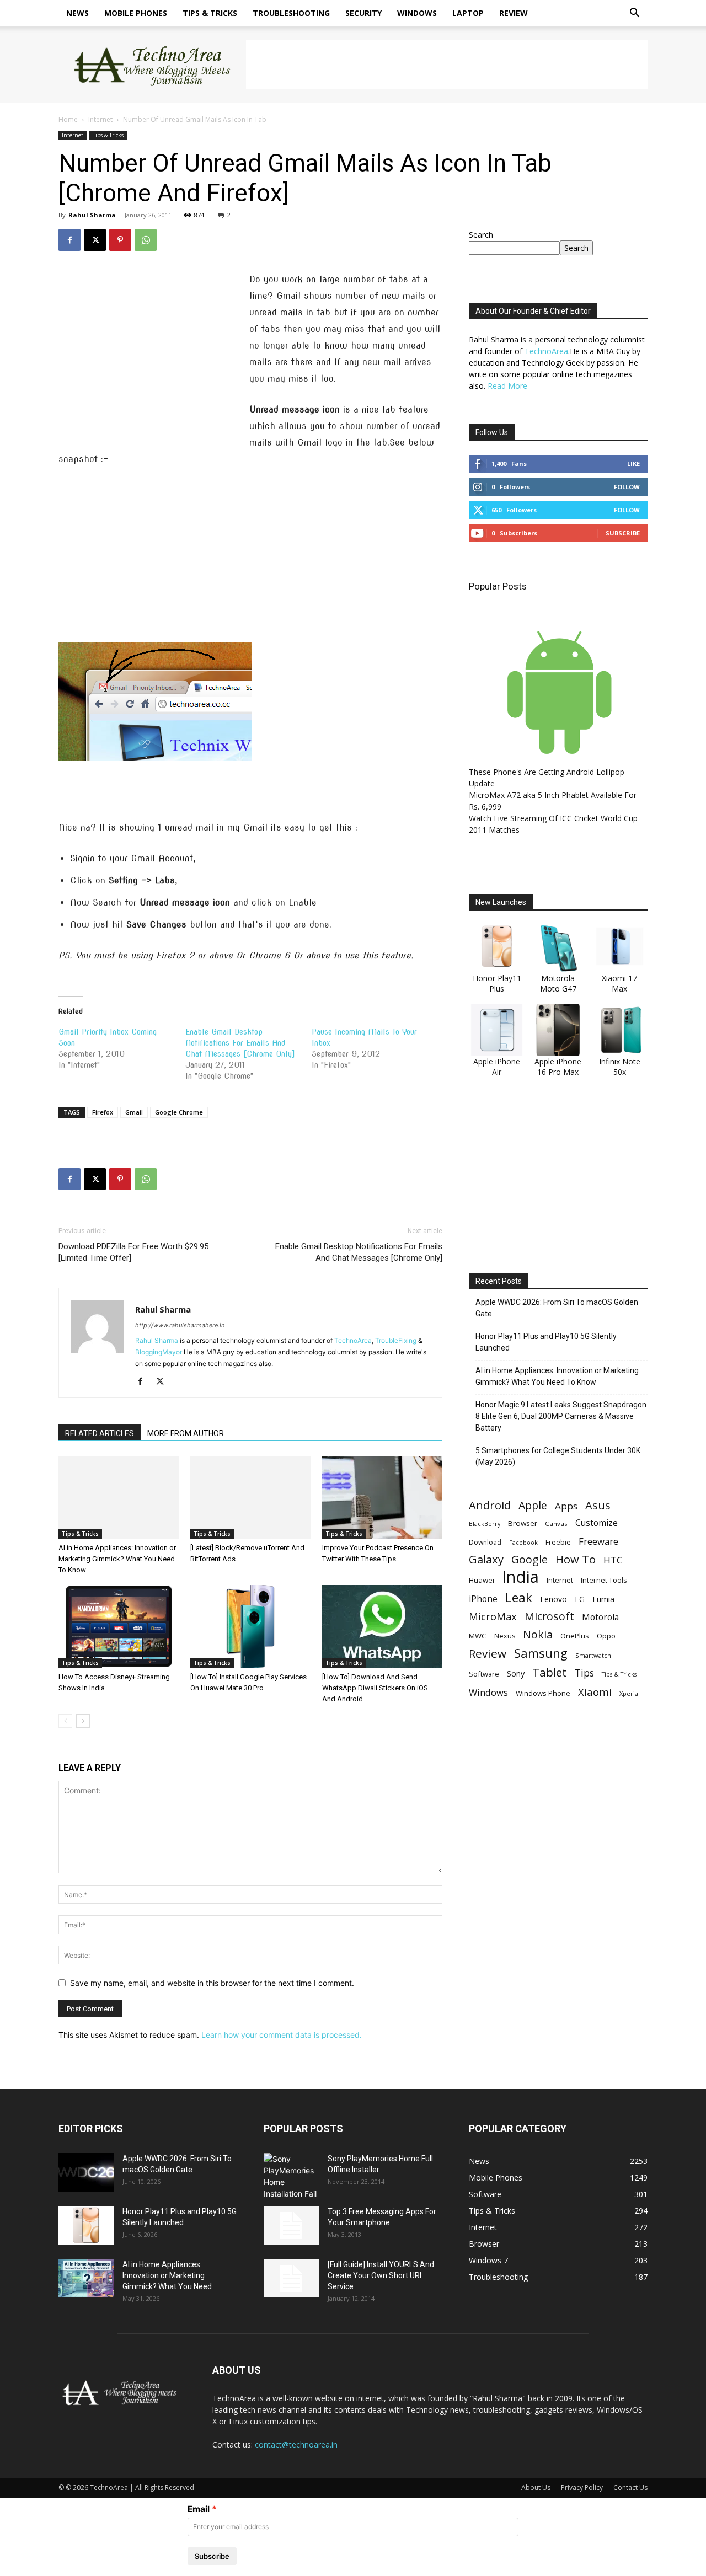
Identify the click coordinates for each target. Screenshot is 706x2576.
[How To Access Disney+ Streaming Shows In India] (119, 1626)
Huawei (482, 1580)
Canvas (556, 1523)
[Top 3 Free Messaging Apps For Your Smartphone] (291, 2225)
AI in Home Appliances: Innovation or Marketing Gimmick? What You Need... (170, 2275)
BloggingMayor (159, 1352)
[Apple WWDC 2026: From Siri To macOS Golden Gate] (86, 2172)
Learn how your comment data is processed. (282, 2035)
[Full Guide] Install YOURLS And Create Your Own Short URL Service (381, 2275)
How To (576, 1559)
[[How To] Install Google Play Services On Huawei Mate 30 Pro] (250, 1626)
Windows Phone (543, 1693)
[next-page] (83, 1721)
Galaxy (486, 1559)
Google (529, 1559)
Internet (100, 119)
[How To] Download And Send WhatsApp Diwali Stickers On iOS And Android (375, 1688)
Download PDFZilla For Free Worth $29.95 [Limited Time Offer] (133, 1252)
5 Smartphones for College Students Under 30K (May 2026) (558, 1456)
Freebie (558, 1542)
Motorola (600, 1617)
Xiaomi (595, 1692)
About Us (536, 2487)
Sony (516, 1673)
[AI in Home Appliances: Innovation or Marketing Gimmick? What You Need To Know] (119, 1497)
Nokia (538, 1634)
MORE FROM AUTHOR (186, 1433)
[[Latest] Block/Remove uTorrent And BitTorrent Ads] (250, 1497)
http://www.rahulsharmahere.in (180, 1325)
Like (633, 464)
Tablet (550, 1672)
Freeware (598, 1541)
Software (484, 1674)
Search (481, 235)
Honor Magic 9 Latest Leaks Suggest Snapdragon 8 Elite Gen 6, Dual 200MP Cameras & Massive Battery (561, 1416)
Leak (519, 1597)
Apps (566, 1506)
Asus (598, 1505)
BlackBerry (485, 1524)
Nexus (505, 1636)
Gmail (134, 1112)
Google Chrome (179, 1112)
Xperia (629, 1693)
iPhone (483, 1599)
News (77, 13)
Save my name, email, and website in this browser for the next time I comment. (212, 1983)
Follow (627, 487)
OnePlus (575, 1636)
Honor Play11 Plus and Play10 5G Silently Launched (546, 1342)
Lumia (603, 1599)
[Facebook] (69, 240)
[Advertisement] (447, 65)
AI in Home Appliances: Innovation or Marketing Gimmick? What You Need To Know (117, 1559)
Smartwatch (593, 1655)
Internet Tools (604, 1580)
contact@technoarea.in (296, 2444)
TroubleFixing (396, 1340)
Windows (417, 13)
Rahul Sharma (92, 215)
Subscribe (623, 533)
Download (485, 1542)
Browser (523, 1523)
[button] (634, 14)
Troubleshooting (291, 13)
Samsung (541, 1653)
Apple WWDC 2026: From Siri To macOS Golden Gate (557, 1308)
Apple (533, 1505)
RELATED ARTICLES (100, 1433)
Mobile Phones (136, 13)
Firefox (103, 1112)
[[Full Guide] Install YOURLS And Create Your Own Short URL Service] (291, 2278)
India (520, 1577)
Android (490, 1505)
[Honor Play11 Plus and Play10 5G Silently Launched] (86, 2225)
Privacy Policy (582, 2487)
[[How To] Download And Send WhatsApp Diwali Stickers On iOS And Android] (382, 1626)
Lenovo (553, 1599)
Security (363, 13)
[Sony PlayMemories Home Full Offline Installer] (291, 2176)
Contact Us (630, 2487)
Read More (507, 386)
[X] (95, 240)
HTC (613, 1560)
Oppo (606, 1636)
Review (514, 13)
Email (199, 2509)
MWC (478, 1636)
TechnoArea (353, 1340)
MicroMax (493, 1617)
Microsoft (549, 1616)
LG (580, 1599)
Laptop (468, 13)
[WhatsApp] (146, 240)
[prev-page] (65, 1721)
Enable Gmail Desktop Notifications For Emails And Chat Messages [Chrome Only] (240, 1043)
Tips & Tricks (210, 13)
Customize (597, 1523)
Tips (584, 1673)
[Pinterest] (120, 240)
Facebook (523, 1542)
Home (68, 119)
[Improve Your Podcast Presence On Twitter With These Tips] (382, 1497)
